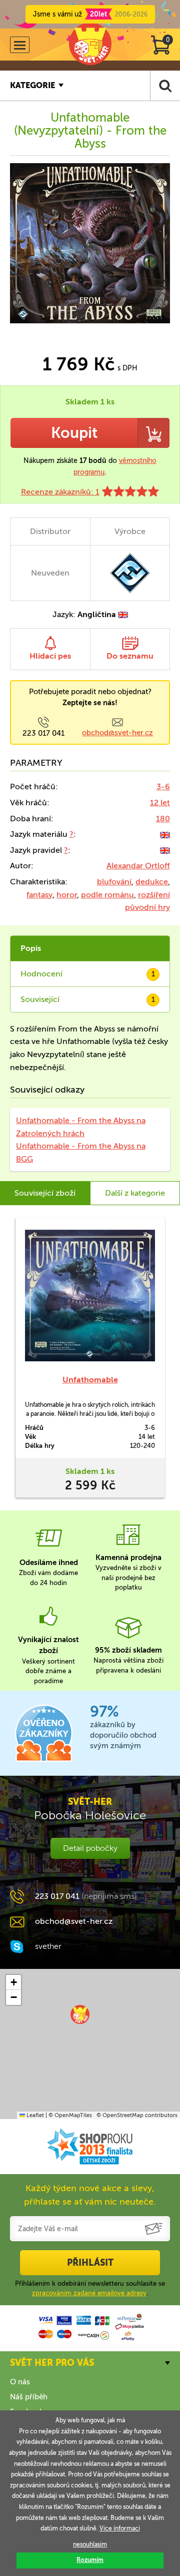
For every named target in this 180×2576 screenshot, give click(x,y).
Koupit (74, 433)
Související (88, 999)
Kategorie (32, 85)
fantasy (39, 895)
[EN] (165, 834)
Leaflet (34, 2115)
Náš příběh (29, 2397)
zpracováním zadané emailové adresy (89, 2293)
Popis (31, 948)
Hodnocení (88, 974)
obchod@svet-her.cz (117, 733)
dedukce (152, 882)
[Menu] (20, 45)
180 (163, 819)
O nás (20, 2382)
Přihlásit (90, 2263)
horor (67, 895)
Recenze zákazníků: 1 (60, 492)
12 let (160, 803)
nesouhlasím (90, 2544)
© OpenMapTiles (70, 2115)
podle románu (107, 895)
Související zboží (45, 1193)
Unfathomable (90, 1380)
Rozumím (90, 2560)
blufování (114, 882)
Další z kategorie (135, 1193)
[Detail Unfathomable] (90, 1296)
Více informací (120, 2528)
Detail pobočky (90, 1848)
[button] (80, 2014)
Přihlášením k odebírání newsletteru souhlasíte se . (90, 2288)
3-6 (163, 787)
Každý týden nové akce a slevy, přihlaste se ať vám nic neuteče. (90, 2195)
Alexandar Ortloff (138, 866)
